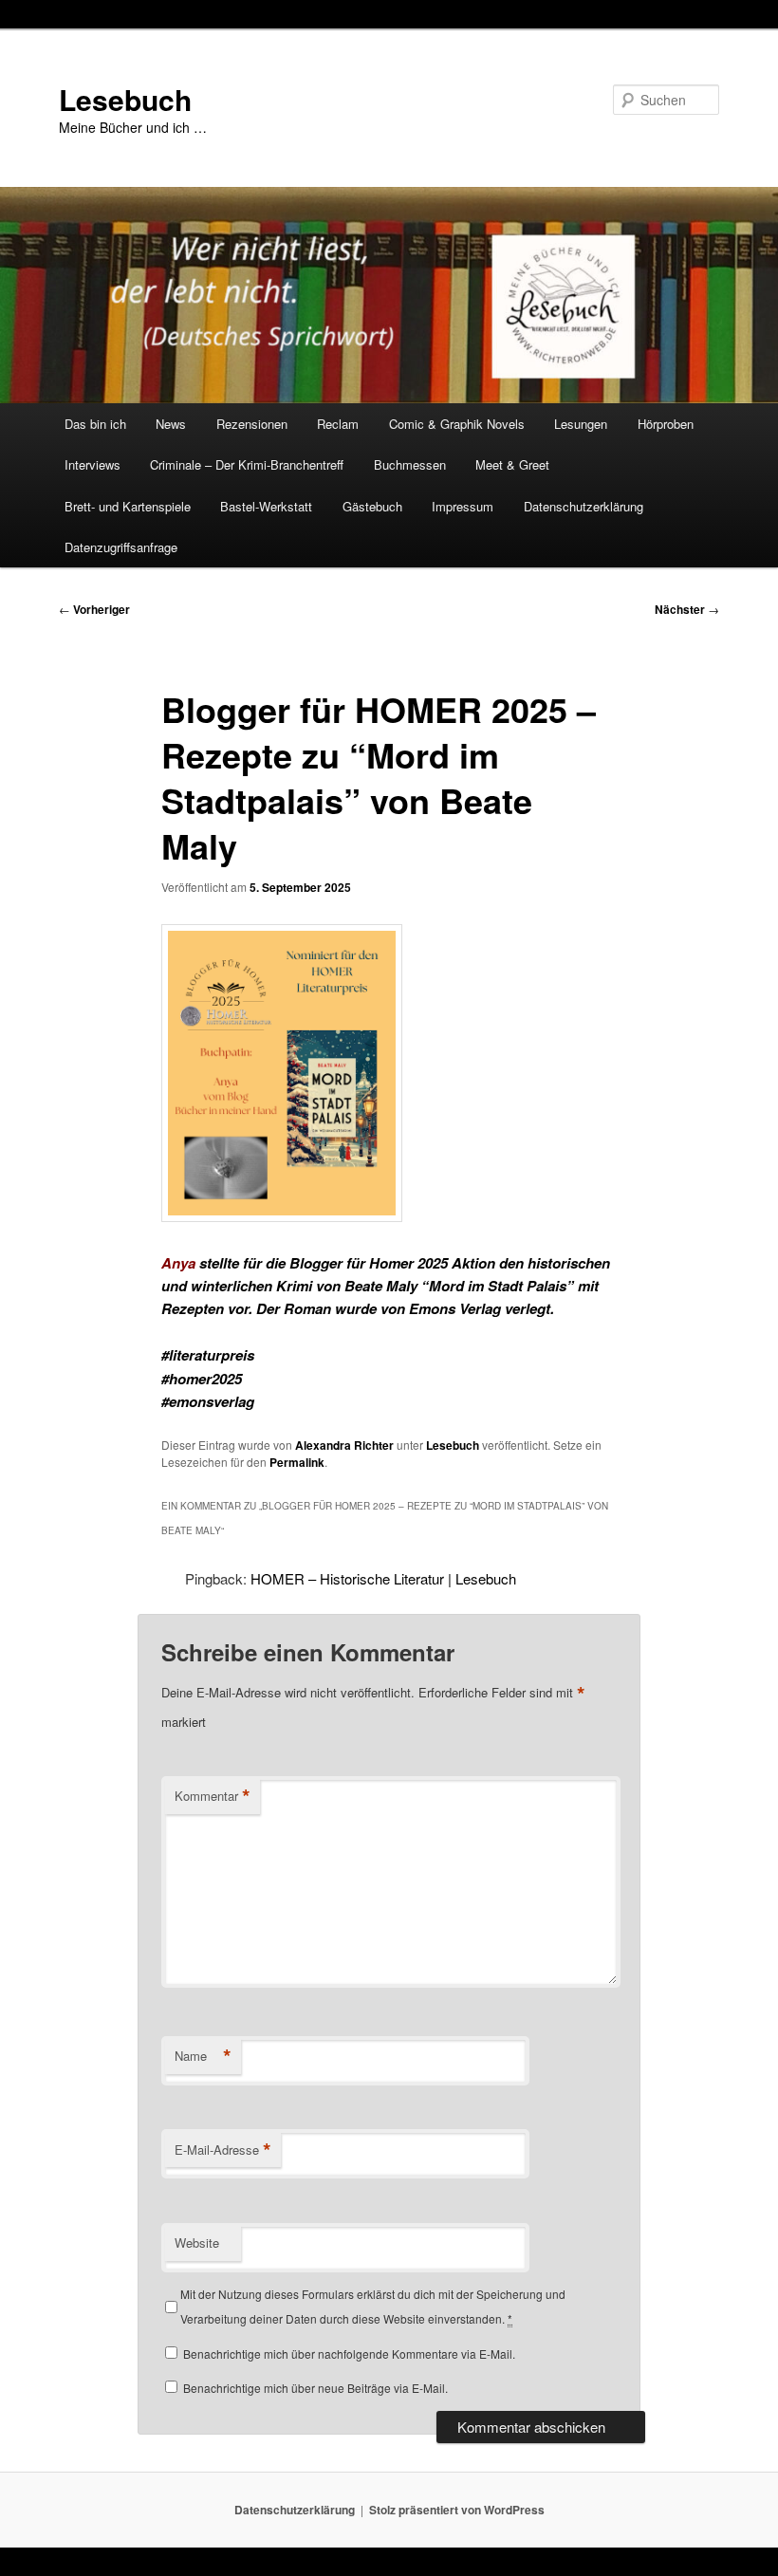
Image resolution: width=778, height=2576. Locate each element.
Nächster (687, 609)
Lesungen (581, 424)
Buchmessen (410, 464)
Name (203, 2056)
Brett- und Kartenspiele (128, 506)
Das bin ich (95, 424)
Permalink (297, 1462)
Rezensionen (252, 424)
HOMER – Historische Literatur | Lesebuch (383, 1578)
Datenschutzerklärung (583, 506)
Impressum (463, 506)
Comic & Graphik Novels (457, 424)
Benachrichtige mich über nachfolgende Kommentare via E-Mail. (349, 2354)
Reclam (338, 424)
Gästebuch (372, 506)
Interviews (93, 464)
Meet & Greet (512, 464)
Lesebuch (125, 99)
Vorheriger (94, 609)
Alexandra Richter (344, 1445)
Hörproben (666, 424)
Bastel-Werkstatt (266, 506)
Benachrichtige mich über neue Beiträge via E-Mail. (315, 2388)
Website (197, 2242)
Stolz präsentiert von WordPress (457, 2510)
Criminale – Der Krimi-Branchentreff (247, 464)
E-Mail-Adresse (223, 2150)
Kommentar (213, 1796)
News (171, 424)
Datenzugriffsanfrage (121, 547)
